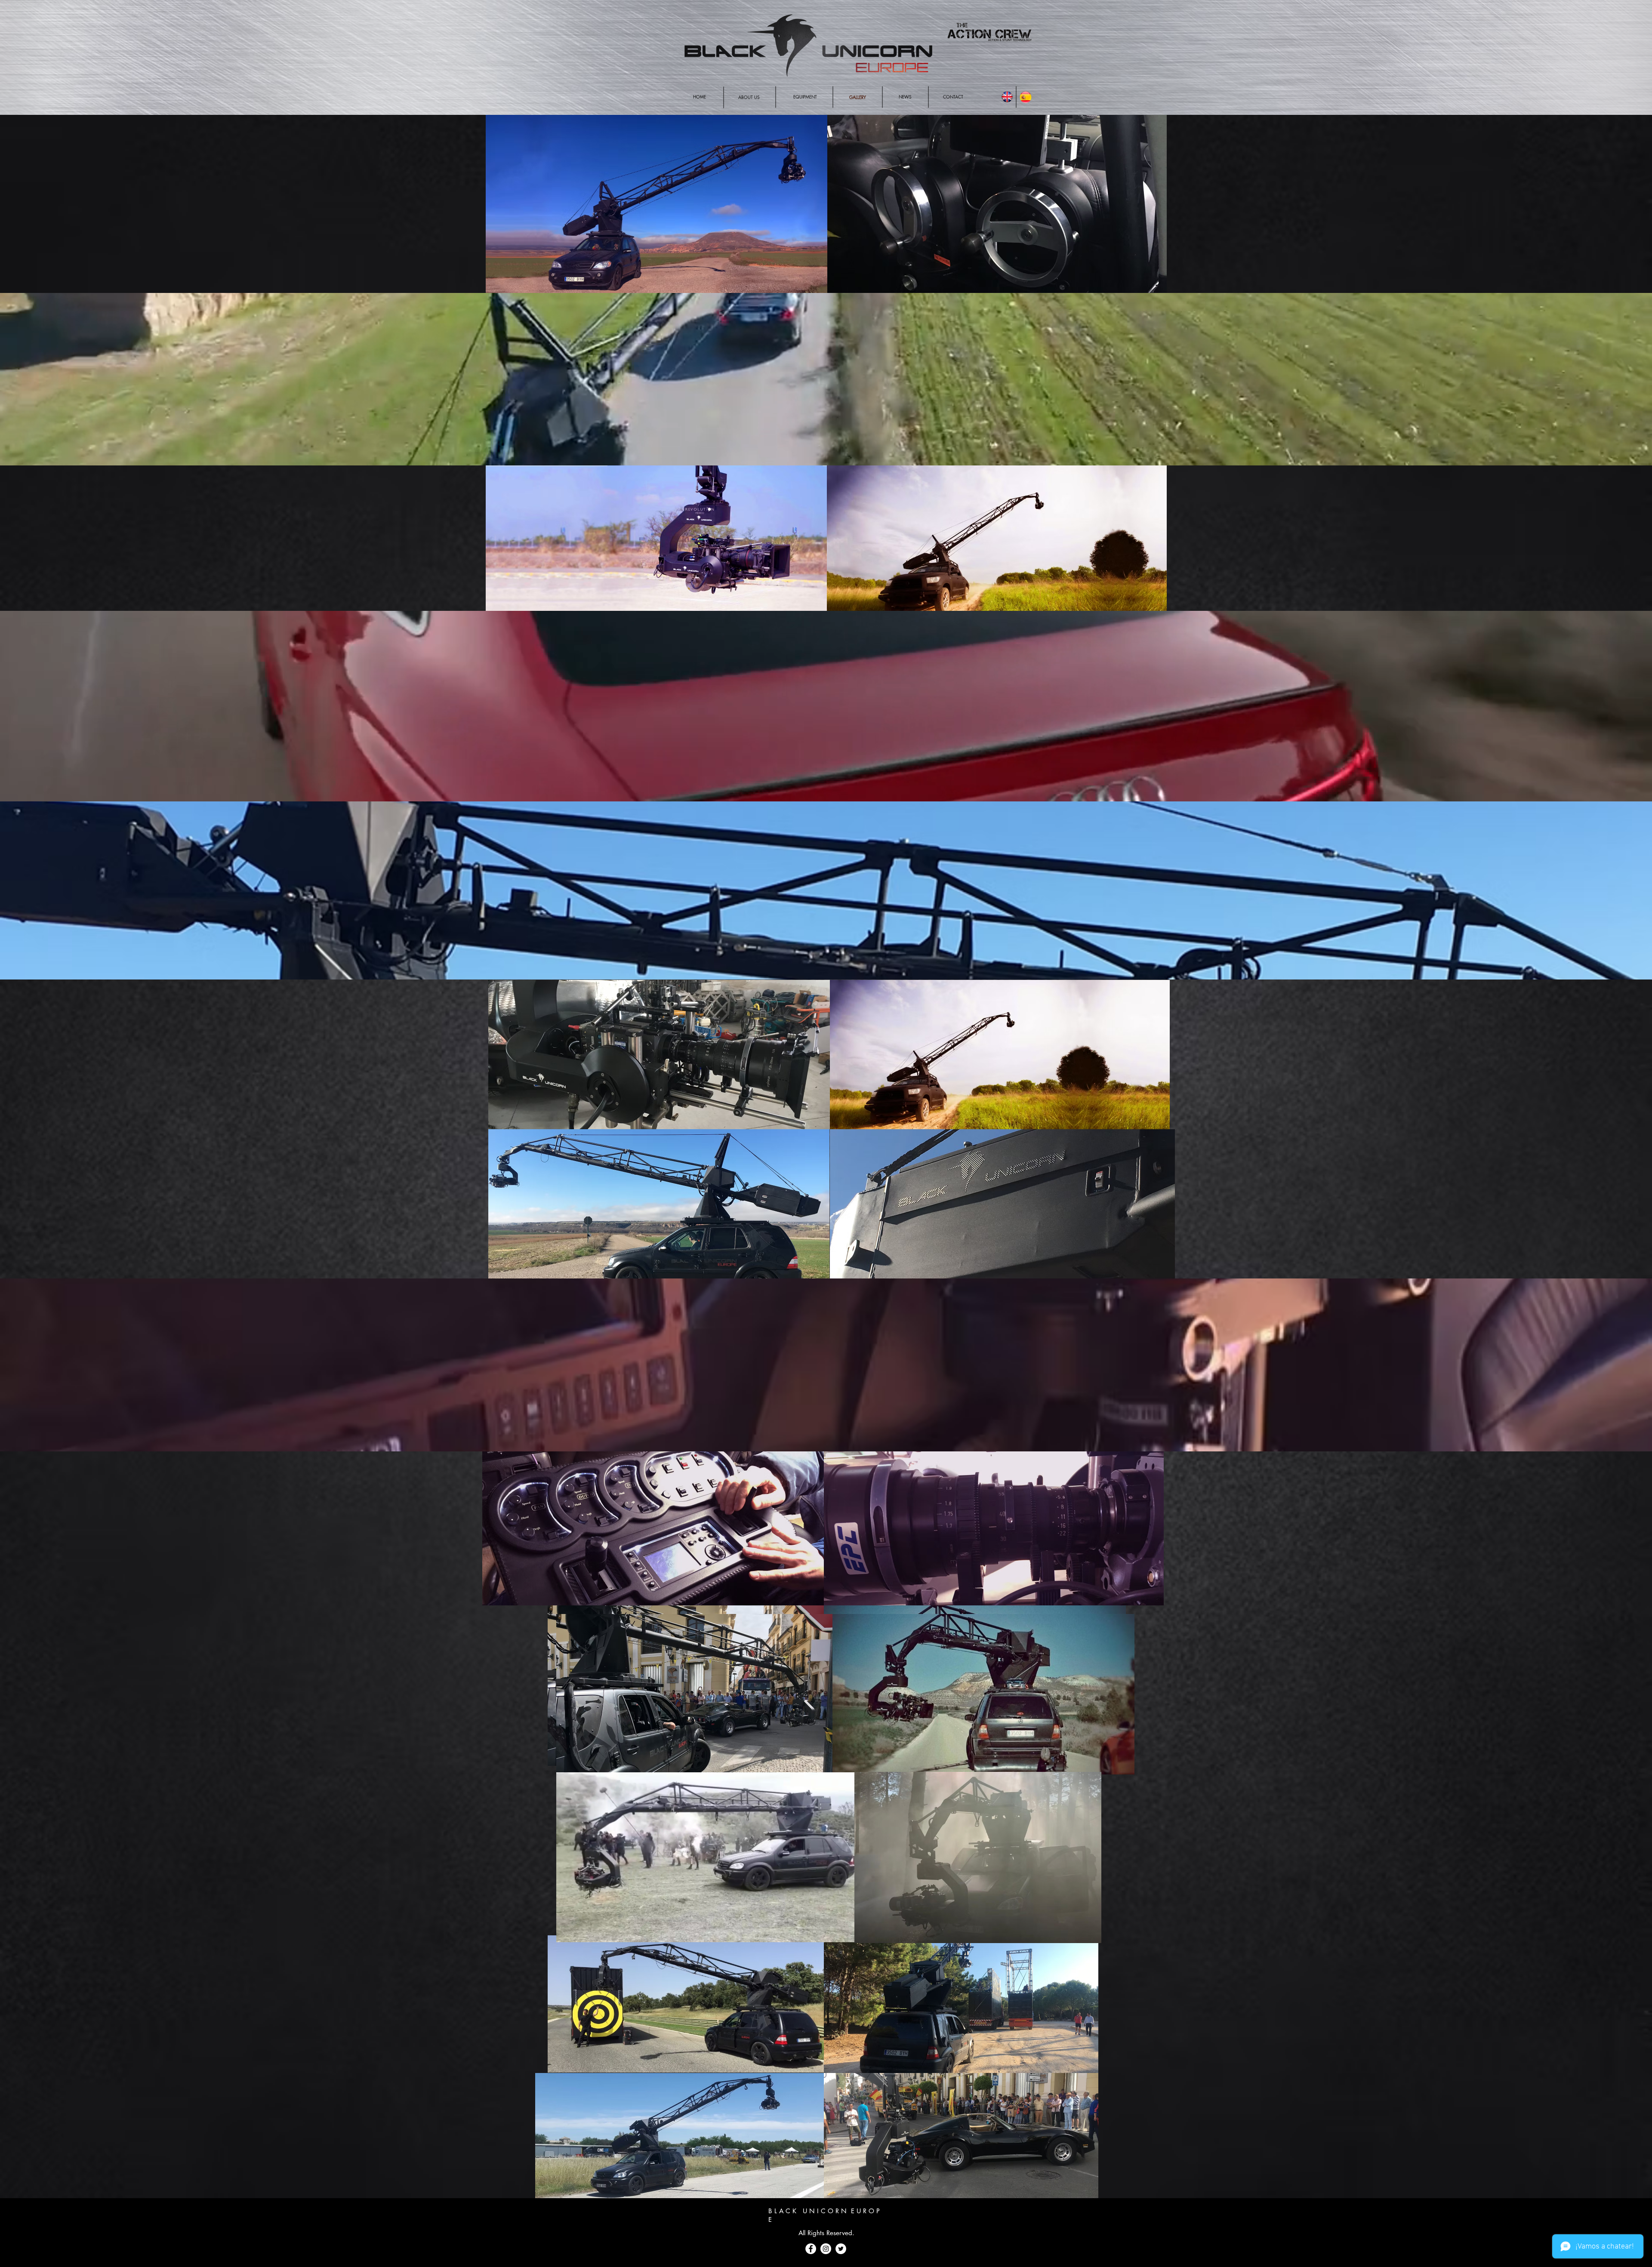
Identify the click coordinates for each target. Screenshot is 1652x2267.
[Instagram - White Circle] (826, 2249)
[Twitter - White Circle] (841, 2249)
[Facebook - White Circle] (811, 2249)
